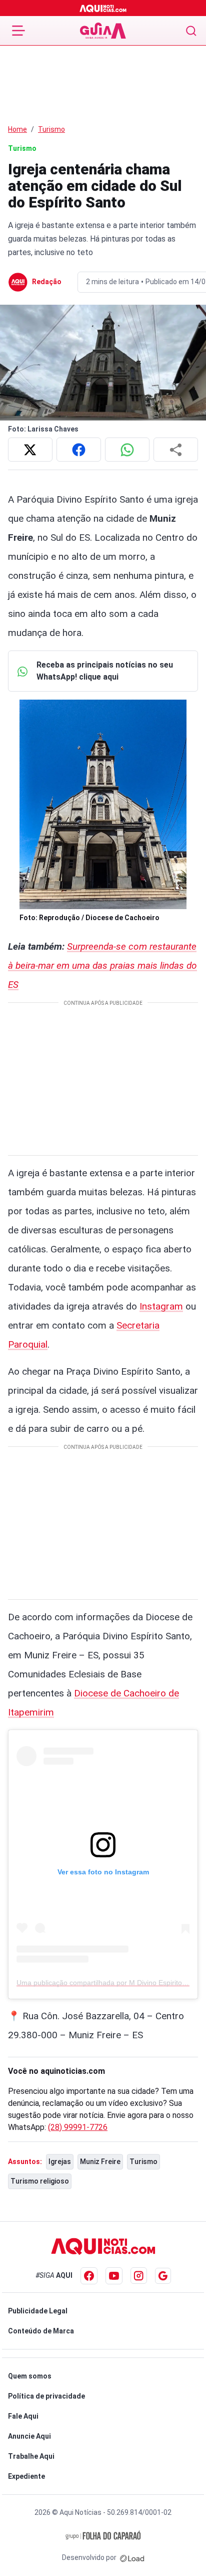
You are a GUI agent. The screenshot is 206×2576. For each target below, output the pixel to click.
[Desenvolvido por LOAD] (132, 2557)
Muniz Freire (100, 2162)
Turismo (51, 129)
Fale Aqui (23, 2416)
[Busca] (191, 31)
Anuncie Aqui (29, 2436)
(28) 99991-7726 (78, 2127)
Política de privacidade (46, 2396)
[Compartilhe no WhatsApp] (127, 450)
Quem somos (30, 2376)
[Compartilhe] (176, 450)
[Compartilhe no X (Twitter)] (30, 450)
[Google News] (163, 2276)
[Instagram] (139, 2276)
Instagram (161, 1306)
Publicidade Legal (38, 2311)
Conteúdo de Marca (41, 2331)
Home (17, 129)
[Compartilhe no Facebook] (79, 450)
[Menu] (18, 31)
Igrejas (60, 2162)
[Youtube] (114, 2276)
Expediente (26, 2476)
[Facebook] (89, 2276)
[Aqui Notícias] (103, 8)
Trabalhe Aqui (31, 2456)
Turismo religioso (40, 2181)
